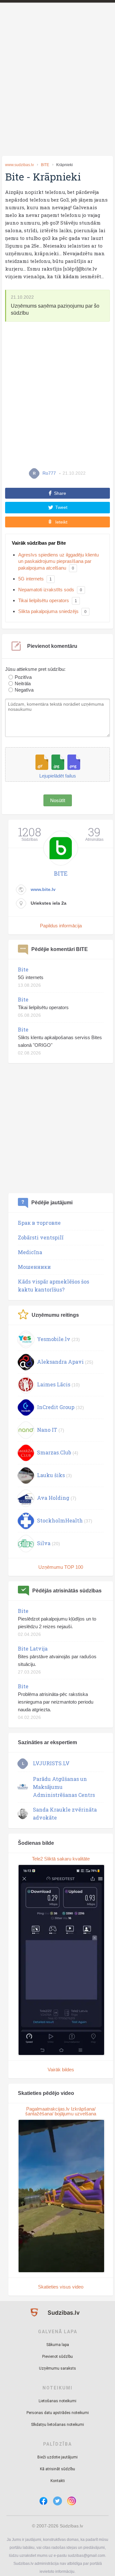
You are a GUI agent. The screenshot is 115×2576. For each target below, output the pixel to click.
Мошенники (34, 1267)
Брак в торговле (39, 1223)
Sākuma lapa (58, 2345)
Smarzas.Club (54, 1452)
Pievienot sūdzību (57, 2357)
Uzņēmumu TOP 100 (61, 1567)
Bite (23, 969)
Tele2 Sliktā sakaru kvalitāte (61, 1859)
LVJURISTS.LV (51, 1763)
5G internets (31, 579)
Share (60, 493)
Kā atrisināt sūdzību (57, 2469)
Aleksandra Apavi (60, 1362)
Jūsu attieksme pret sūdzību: (35, 669)
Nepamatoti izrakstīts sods (46, 590)
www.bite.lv (43, 889)
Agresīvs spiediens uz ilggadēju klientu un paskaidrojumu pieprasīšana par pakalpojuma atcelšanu (58, 561)
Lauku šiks (51, 1475)
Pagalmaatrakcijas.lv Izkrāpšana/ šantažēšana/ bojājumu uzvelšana (61, 2111)
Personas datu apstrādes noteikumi (58, 2413)
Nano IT (47, 1430)
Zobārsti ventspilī (41, 1237)
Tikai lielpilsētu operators (44, 600)
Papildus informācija (61, 926)
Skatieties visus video (61, 2287)
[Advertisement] (57, 90)
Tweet (61, 507)
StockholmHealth (60, 1520)
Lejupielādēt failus (58, 776)
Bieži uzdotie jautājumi (57, 2457)
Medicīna (30, 1252)
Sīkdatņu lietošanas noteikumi (57, 2425)
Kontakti (58, 2481)
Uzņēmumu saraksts (57, 2368)
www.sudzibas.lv (19, 165)
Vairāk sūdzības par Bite (39, 543)
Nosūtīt (58, 800)
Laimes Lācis (54, 1384)
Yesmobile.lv (54, 1339)
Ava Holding (53, 1498)
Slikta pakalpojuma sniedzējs (48, 611)
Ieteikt (61, 522)
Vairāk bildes (61, 2070)
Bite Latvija (33, 1648)
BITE (45, 165)
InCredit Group (56, 1407)
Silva (44, 1543)
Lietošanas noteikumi (57, 2401)
